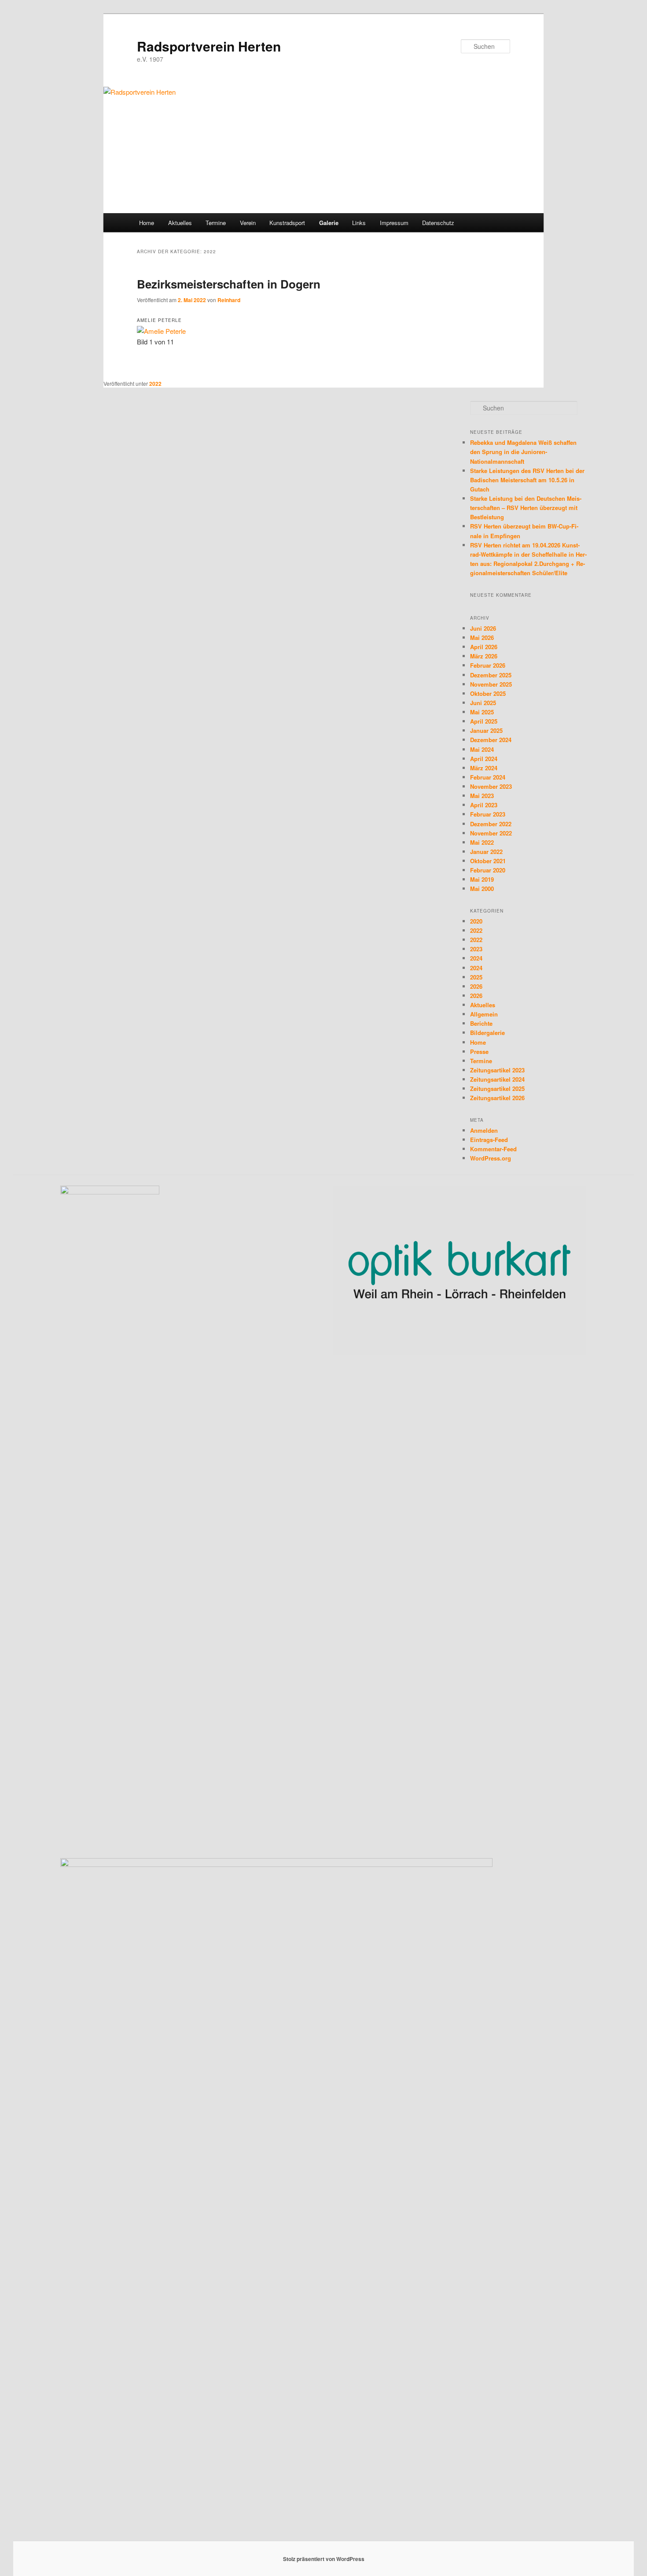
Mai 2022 (482, 842)
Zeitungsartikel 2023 (497, 1070)
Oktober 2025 (488, 693)
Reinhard (229, 300)
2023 (476, 949)
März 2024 (484, 768)
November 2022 (491, 833)
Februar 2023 (488, 814)
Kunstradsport (287, 223)
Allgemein (484, 1014)
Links (359, 223)
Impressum (394, 223)
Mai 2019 (482, 879)
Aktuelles (180, 223)
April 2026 (484, 647)
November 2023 (491, 786)
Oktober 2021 (488, 861)
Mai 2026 (482, 638)
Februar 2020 (488, 870)
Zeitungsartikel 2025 (497, 1088)
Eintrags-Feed (489, 1140)
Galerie (329, 223)
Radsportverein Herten (209, 46)
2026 (476, 986)
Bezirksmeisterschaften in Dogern (229, 284)
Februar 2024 (488, 777)
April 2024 (484, 759)
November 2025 (491, 684)
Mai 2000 (482, 889)
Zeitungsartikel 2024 (497, 1079)
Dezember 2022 (491, 824)
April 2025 (484, 721)
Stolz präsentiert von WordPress (324, 2559)
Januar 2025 (486, 730)
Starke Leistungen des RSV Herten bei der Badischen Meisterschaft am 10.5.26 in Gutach (527, 480)
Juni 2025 (483, 703)
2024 (476, 958)
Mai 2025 (482, 712)
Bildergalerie (487, 1033)
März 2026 (484, 656)
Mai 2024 (482, 749)
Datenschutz (438, 223)
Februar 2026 (488, 665)
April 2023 (484, 805)
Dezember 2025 (491, 675)
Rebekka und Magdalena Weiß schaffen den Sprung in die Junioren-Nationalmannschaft (523, 452)
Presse (479, 1051)
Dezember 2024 (491, 740)
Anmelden (484, 1130)
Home (147, 223)
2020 (476, 921)
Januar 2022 (486, 852)
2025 (476, 977)
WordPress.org (491, 1158)
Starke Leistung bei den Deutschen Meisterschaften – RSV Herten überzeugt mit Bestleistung (526, 508)
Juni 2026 (483, 628)
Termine (216, 223)
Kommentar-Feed (493, 1149)
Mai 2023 (482, 796)
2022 (155, 384)
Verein (248, 223)
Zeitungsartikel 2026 (497, 1098)
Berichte (481, 1023)
